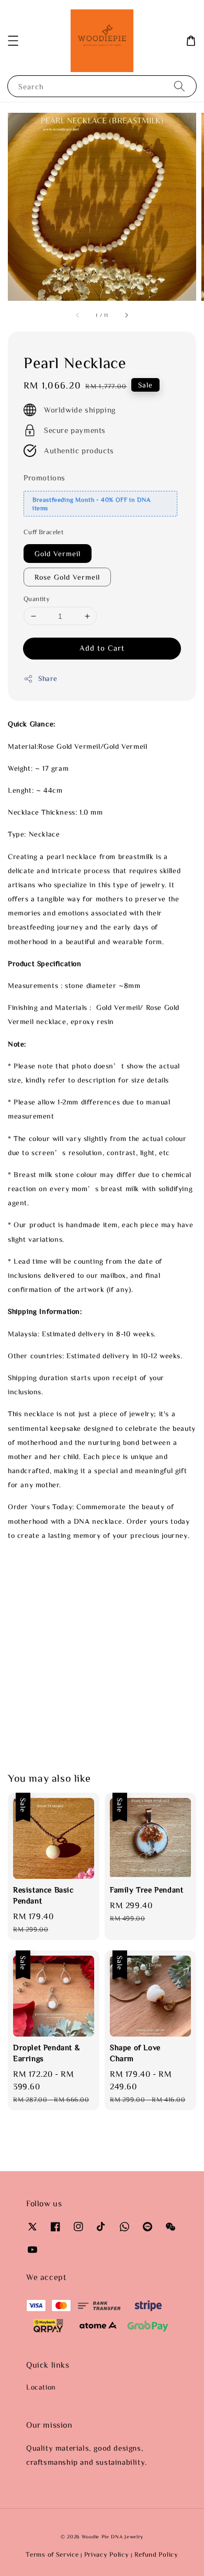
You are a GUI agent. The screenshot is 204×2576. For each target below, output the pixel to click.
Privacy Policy (107, 2554)
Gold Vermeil (58, 554)
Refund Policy (156, 2554)
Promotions (44, 478)
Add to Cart (102, 648)
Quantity (37, 599)
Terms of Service (52, 2554)
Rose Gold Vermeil (67, 577)
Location (41, 2387)
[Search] (179, 86)
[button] (13, 41)
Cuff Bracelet (43, 532)
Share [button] (48, 678)
